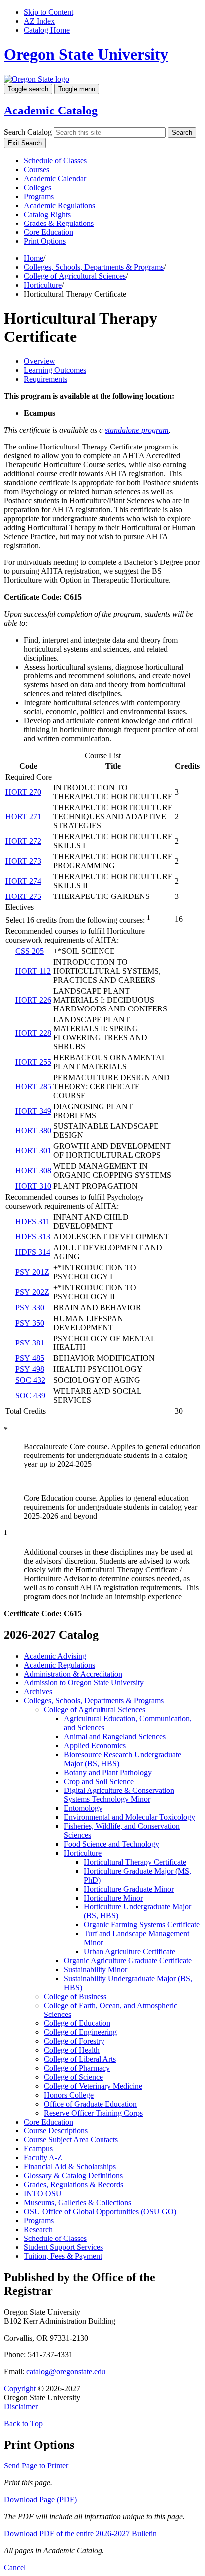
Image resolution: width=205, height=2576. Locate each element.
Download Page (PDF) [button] (40, 2500)
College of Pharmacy (77, 2068)
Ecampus (38, 2149)
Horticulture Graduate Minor (129, 1889)
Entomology (83, 1808)
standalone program (137, 430)
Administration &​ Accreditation (73, 1674)
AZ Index (39, 21)
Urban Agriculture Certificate (129, 1952)
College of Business (75, 1996)
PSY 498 (30, 1369)
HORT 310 (33, 1186)
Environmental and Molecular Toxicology (129, 1817)
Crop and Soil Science (99, 1781)
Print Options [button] (45, 241)
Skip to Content (49, 12)
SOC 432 (30, 1380)
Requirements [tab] (46, 379)
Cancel (15, 2567)
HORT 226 (33, 1000)
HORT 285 (33, 1086)
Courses (37, 169)
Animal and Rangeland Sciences (115, 1736)
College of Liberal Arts (80, 2059)
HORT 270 (23, 792)
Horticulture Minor (113, 1898)
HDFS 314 (33, 1252)
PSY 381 (30, 1343)
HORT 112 (33, 971)
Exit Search (25, 143)
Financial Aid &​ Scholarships (70, 2167)
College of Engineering (80, 2032)
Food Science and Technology (111, 1844)
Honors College (69, 2095)
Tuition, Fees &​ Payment (63, 2256)
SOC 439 (30, 1396)
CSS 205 (30, 951)
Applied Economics (95, 1745)
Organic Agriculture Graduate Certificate (128, 1960)
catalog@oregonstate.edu (66, 2372)
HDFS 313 (33, 1237)
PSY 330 (30, 1307)
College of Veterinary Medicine (93, 2086)
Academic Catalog (51, 111)
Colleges (38, 187)
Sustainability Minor (96, 1969)
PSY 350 (30, 1323)
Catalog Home (47, 30)
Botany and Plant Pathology (108, 1772)
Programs (39, 196)
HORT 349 (33, 1111)
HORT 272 (23, 841)
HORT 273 (23, 861)
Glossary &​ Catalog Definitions (73, 2176)
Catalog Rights (47, 214)
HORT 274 (23, 881)
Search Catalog (28, 132)
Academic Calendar (55, 178)
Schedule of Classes (55, 161)
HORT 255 (33, 1062)
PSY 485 (30, 1358)
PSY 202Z (32, 1292)
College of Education (77, 2023)
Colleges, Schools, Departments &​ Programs (94, 1701)
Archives (38, 1692)
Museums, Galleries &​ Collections (78, 2202)
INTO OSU (43, 2193)
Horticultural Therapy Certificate (135, 1862)
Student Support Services (63, 2247)
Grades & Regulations (59, 223)
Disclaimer (21, 2407)
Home (34, 258)
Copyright (20, 2389)
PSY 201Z (32, 1272)
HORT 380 (33, 1131)
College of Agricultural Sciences (75, 276)
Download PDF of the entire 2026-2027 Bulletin (80, 2533)
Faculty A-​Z (43, 2158)
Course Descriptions (56, 2131)
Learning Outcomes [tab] (55, 370)
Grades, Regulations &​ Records (74, 2184)
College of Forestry (74, 2041)
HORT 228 (33, 1033)
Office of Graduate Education (90, 2104)
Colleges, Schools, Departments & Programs (94, 267)
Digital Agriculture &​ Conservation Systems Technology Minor (119, 1795)
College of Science (73, 2077)
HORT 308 (33, 1171)
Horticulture (43, 285)
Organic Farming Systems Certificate (142, 1925)
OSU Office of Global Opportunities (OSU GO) (100, 2211)
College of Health (72, 2050)
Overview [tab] (40, 361)
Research (38, 2229)
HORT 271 (23, 817)
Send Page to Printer (36, 2466)
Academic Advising (55, 1656)
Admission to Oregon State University (84, 1683)
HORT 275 (23, 896)
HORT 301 (33, 1151)
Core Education (49, 232)
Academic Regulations (59, 205)
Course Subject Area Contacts (71, 2140)
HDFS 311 (33, 1221)
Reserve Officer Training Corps (93, 2113)
